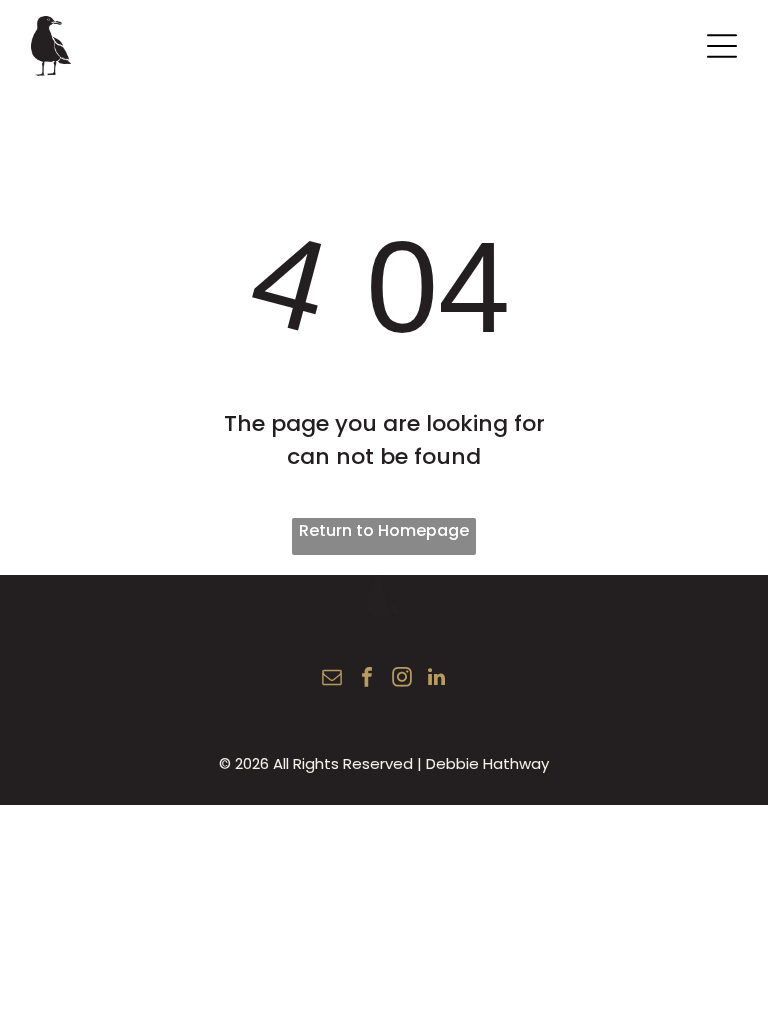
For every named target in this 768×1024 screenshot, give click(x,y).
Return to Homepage (384, 530)
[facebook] (367, 679)
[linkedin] (437, 679)
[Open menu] (722, 46)
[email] (332, 679)
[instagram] (402, 679)
